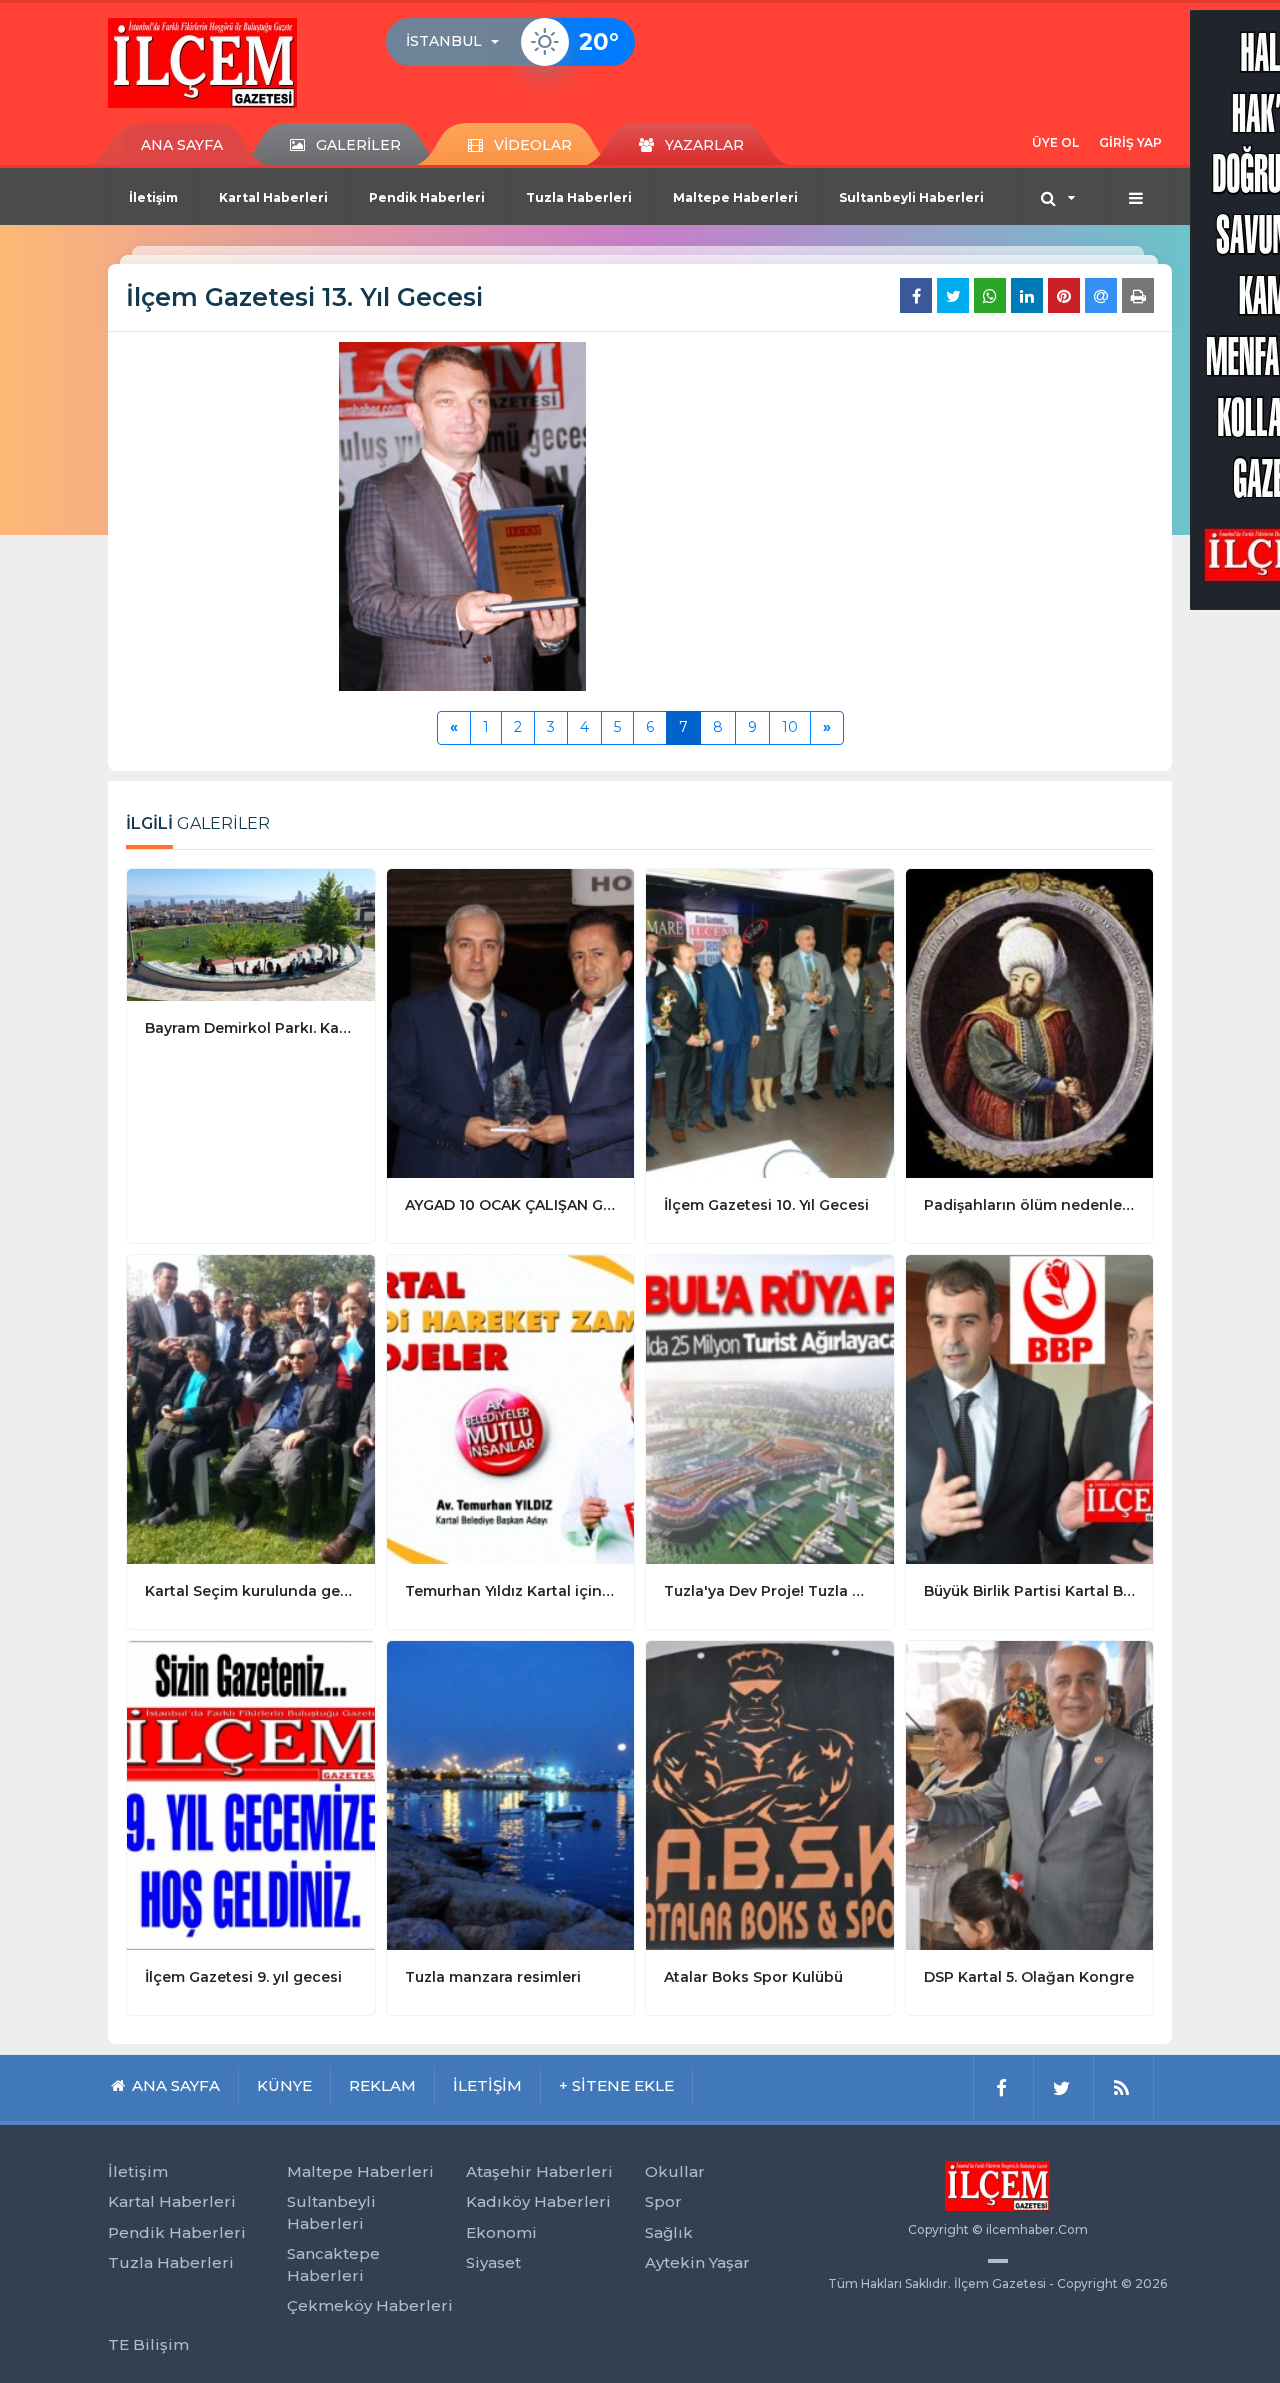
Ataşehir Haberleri (539, 2171)
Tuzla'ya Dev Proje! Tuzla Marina (770, 1591)
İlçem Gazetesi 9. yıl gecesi (243, 1977)
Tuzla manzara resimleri (493, 1977)
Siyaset (493, 2262)
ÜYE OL (1055, 142)
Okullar (675, 2171)
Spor (663, 2201)
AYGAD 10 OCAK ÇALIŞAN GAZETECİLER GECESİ (511, 1205)
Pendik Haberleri (427, 197)
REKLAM (382, 2085)
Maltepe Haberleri (735, 197)
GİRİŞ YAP (1130, 142)
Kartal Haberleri (273, 197)
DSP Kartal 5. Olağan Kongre (1029, 1977)
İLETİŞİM (487, 2085)
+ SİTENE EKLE (616, 2085)
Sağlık (669, 2232)
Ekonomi (501, 2232)
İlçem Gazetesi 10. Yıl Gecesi (766, 1205)
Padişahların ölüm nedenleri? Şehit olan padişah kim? (1030, 1205)
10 (790, 727)
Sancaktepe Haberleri (333, 2264)
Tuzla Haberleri (579, 197)
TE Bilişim (148, 2344)
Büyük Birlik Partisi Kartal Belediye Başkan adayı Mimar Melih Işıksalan (1030, 1591)
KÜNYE (284, 2085)
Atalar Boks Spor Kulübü (753, 1977)
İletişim (153, 197)
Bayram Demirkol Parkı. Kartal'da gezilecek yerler (251, 1028)
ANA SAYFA (182, 145)
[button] (458, 42)
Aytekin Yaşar (697, 2262)
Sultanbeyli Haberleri (911, 197)
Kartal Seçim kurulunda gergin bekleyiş (251, 1591)
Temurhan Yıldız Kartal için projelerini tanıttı (511, 1591)
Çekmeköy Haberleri (370, 2305)
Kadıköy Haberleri (538, 2201)
